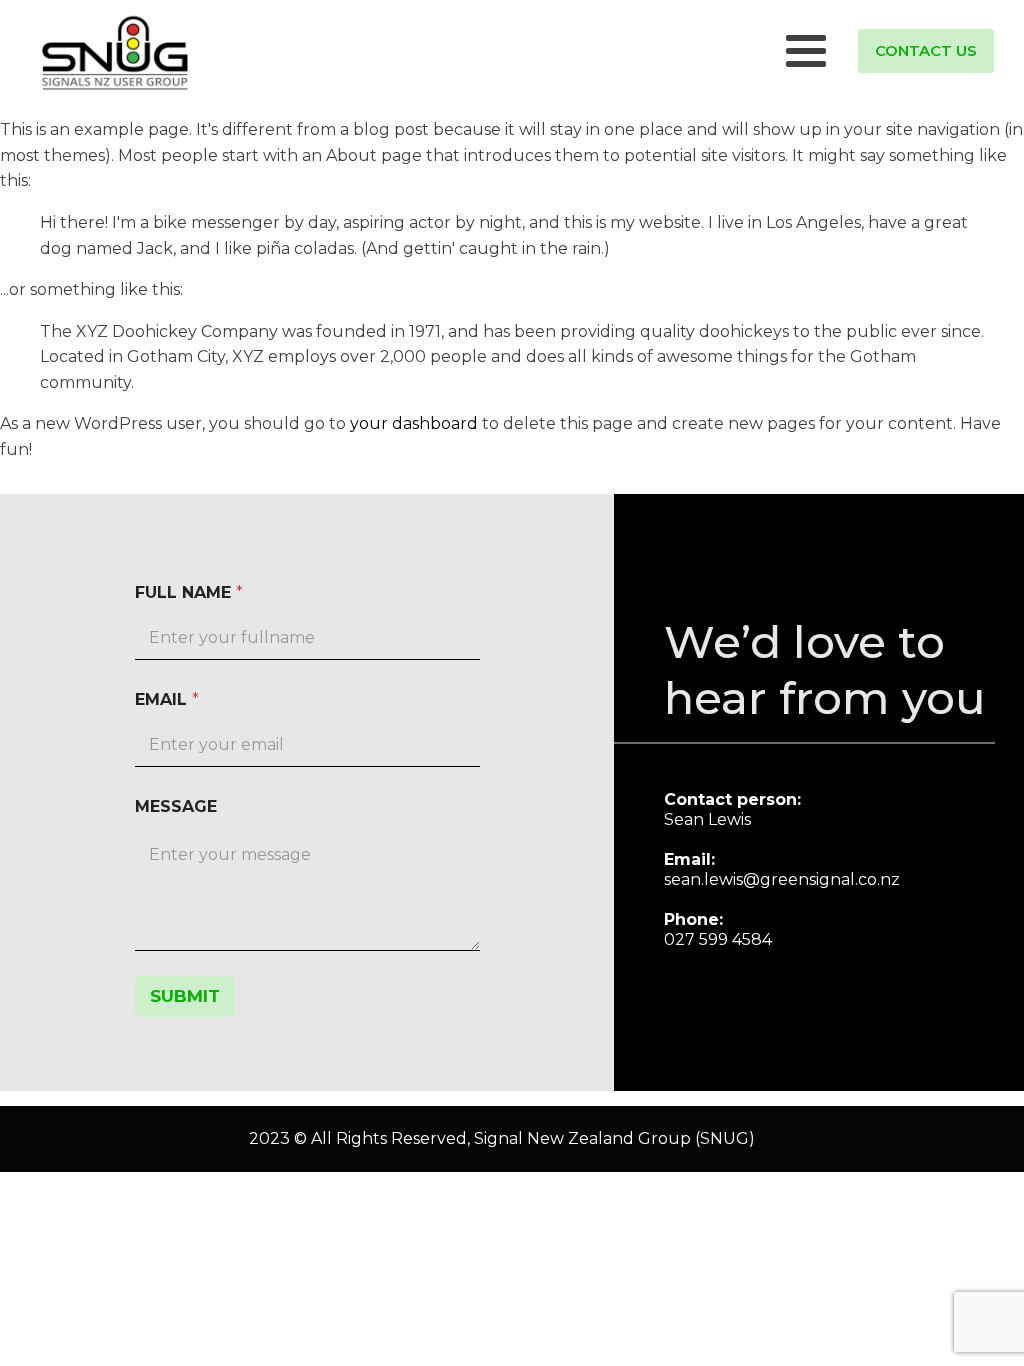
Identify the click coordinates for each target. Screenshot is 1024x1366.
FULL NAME (189, 592)
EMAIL (167, 699)
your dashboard (414, 423)
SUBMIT (185, 996)
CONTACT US (926, 50)
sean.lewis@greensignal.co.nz (782, 879)
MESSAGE (176, 806)
